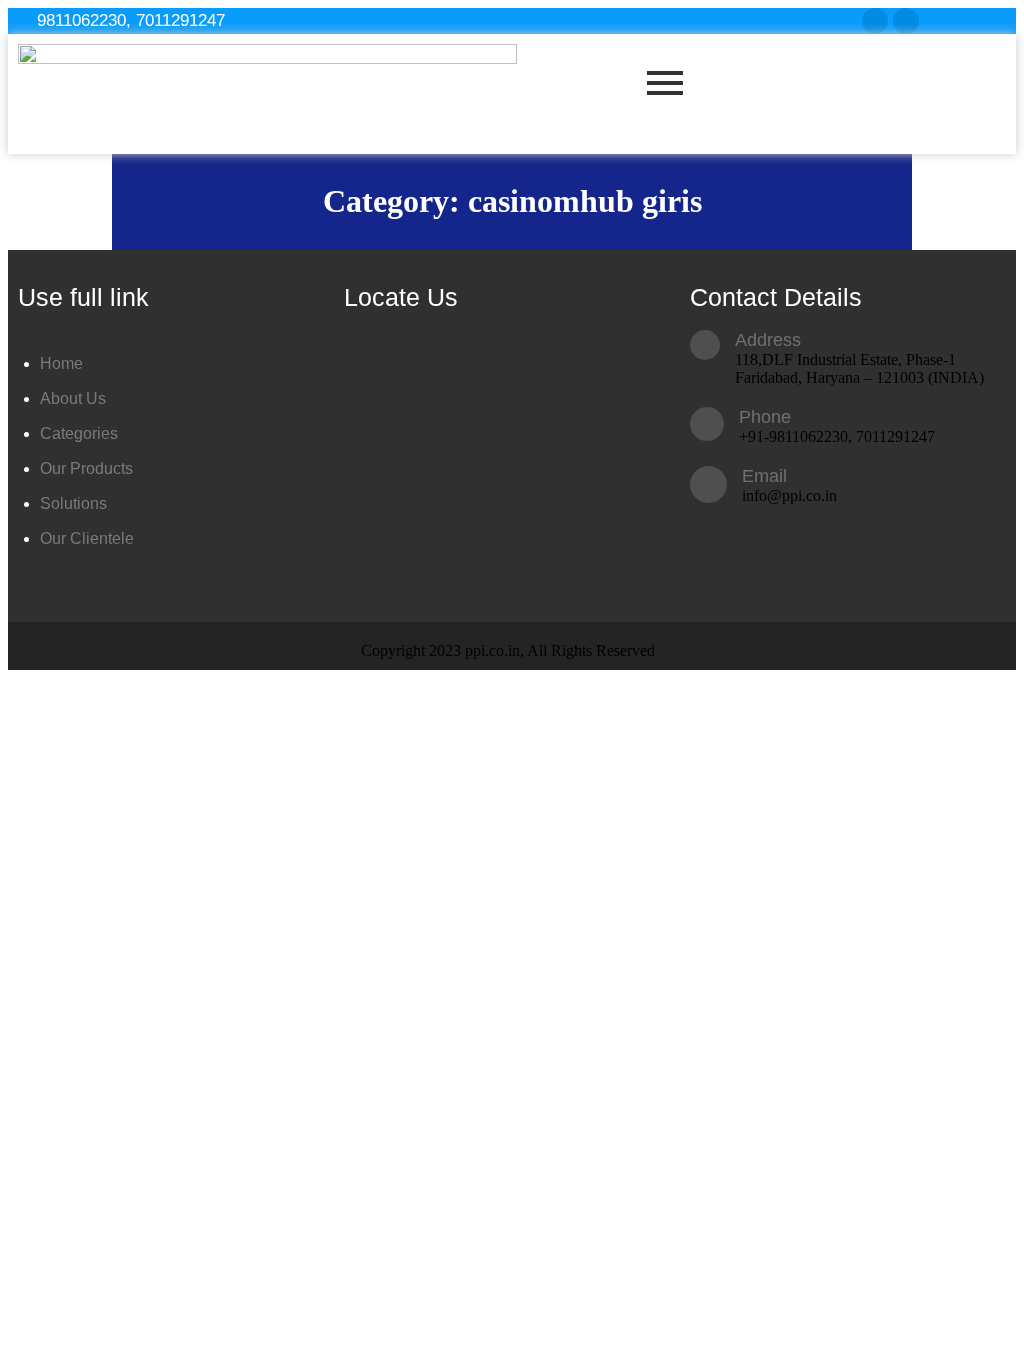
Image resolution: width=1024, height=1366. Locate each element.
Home (61, 363)
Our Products (86, 468)
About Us (73, 398)
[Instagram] (875, 21)
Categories (79, 433)
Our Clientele (87, 538)
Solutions (73, 503)
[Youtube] (906, 21)
